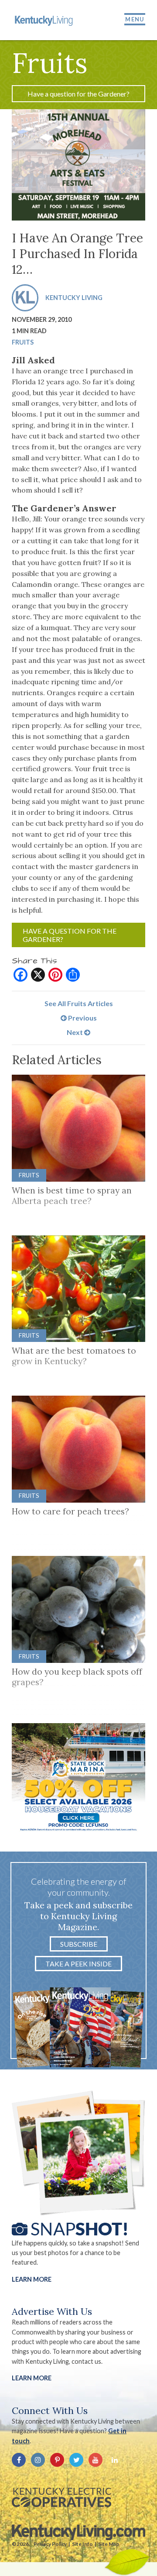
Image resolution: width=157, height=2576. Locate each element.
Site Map (109, 2544)
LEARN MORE (32, 2378)
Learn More (32, 2279)
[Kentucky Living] (44, 20)
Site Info (82, 2544)
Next (75, 1032)
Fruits (23, 342)
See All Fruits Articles (79, 1003)
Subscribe (79, 1944)
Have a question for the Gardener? (78, 94)
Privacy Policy (50, 2544)
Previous (82, 1018)
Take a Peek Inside (78, 1964)
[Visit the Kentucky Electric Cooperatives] (61, 2497)
